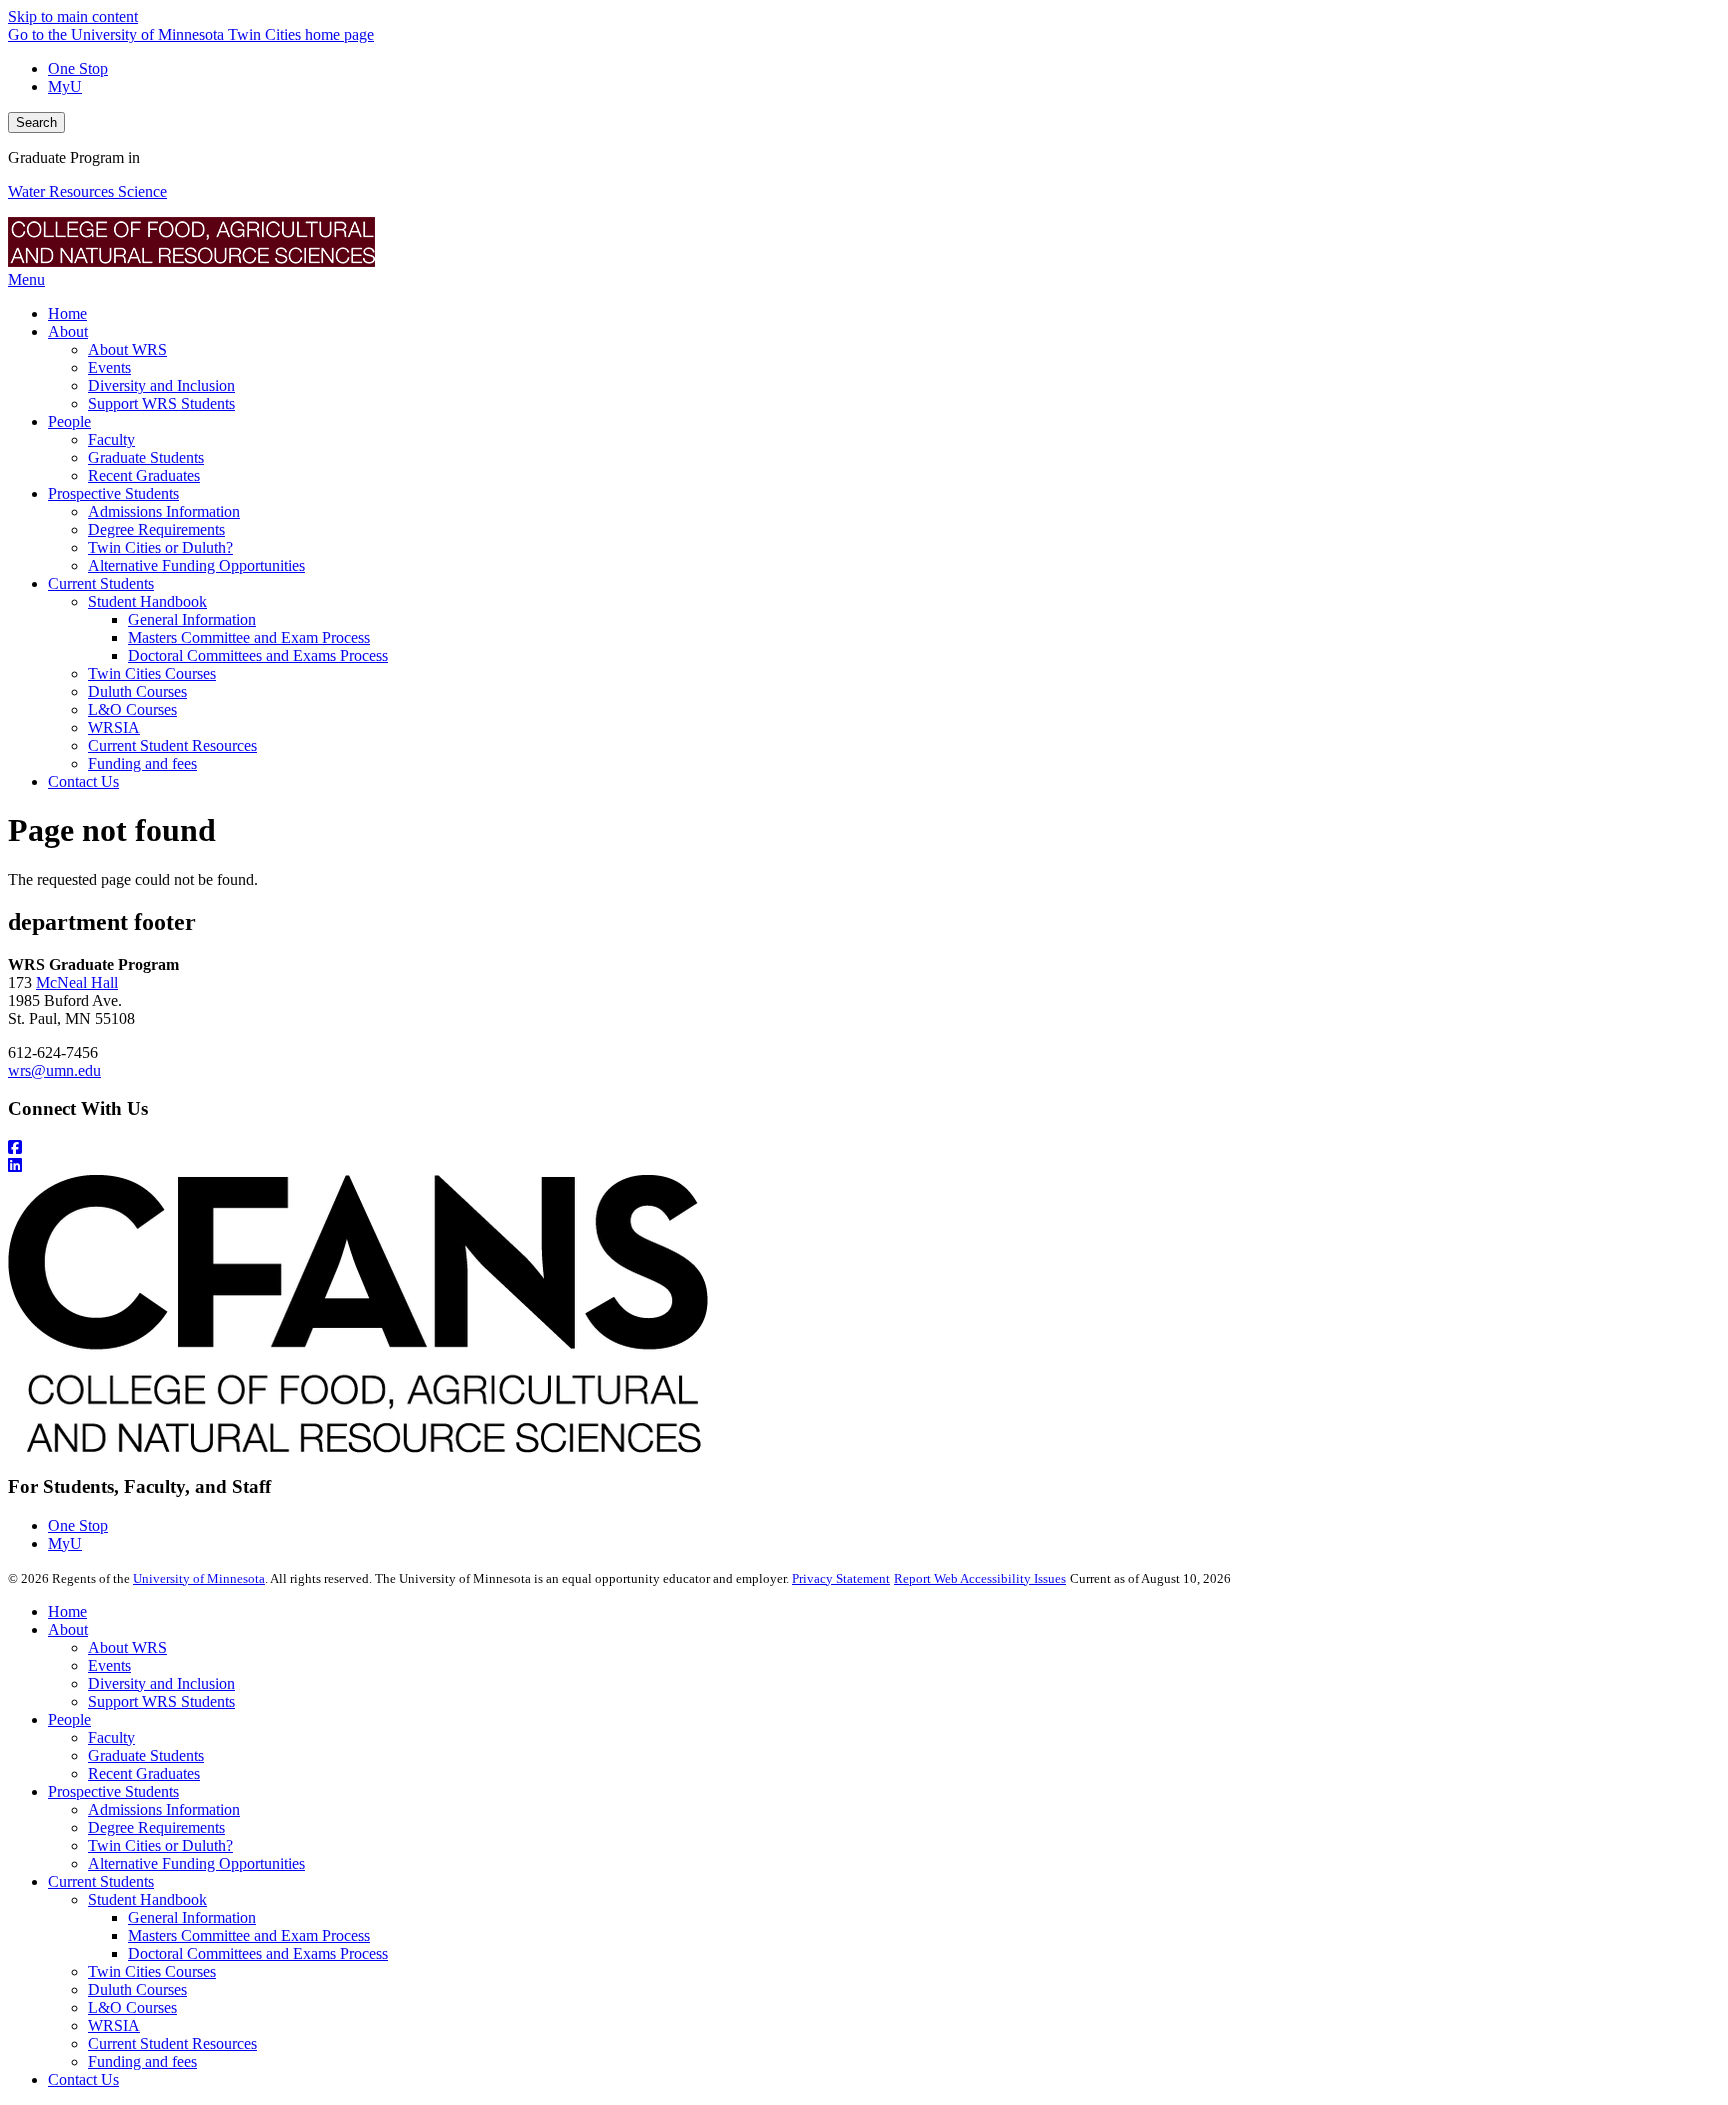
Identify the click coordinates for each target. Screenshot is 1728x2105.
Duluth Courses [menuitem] (137, 691)
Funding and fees (142, 2061)
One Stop (78, 68)
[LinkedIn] (864, 1166)
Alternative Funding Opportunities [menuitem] (196, 565)
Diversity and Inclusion (161, 1683)
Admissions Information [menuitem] (164, 511)
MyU (65, 86)
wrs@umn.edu (54, 1070)
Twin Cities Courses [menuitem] (152, 673)
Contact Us (83, 2079)
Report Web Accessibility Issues (980, 1578)
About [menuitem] (68, 331)
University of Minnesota (199, 1578)
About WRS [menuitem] (127, 349)
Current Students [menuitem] (101, 583)
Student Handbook (147, 1899)
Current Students (101, 1881)
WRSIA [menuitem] (114, 727)
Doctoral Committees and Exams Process (258, 1953)
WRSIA (114, 2025)
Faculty (111, 1737)
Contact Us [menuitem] (83, 781)
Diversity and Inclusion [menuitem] (161, 385)
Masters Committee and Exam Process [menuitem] (249, 637)
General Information (192, 1917)
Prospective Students (113, 1791)
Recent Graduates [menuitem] (144, 475)
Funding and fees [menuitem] (142, 763)
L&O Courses (132, 2007)
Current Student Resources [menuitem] (172, 745)
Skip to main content (73, 16)
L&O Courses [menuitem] (132, 709)
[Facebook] (864, 1148)
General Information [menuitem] (192, 619)
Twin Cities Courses (152, 1971)
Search (36, 122)
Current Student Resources (172, 2043)
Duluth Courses (137, 1989)
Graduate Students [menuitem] (146, 457)
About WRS (127, 1647)
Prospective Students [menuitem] (113, 493)
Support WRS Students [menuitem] (161, 403)
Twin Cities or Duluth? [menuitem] (160, 547)
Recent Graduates (144, 1773)
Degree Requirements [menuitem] (156, 529)
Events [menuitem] (109, 367)
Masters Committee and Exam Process (249, 1935)
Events (109, 1665)
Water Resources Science (87, 191)
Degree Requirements (156, 1827)
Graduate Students (146, 1755)
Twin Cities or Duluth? (160, 1845)
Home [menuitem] (67, 313)
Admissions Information (164, 1809)
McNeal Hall (77, 982)
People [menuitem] (69, 421)
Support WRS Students (161, 1701)
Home (67, 1611)
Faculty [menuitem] (111, 439)
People (69, 1719)
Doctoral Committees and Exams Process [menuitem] (258, 655)
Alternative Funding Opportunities (196, 1863)
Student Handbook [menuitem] (147, 601)
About (68, 1629)
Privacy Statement (841, 1578)
